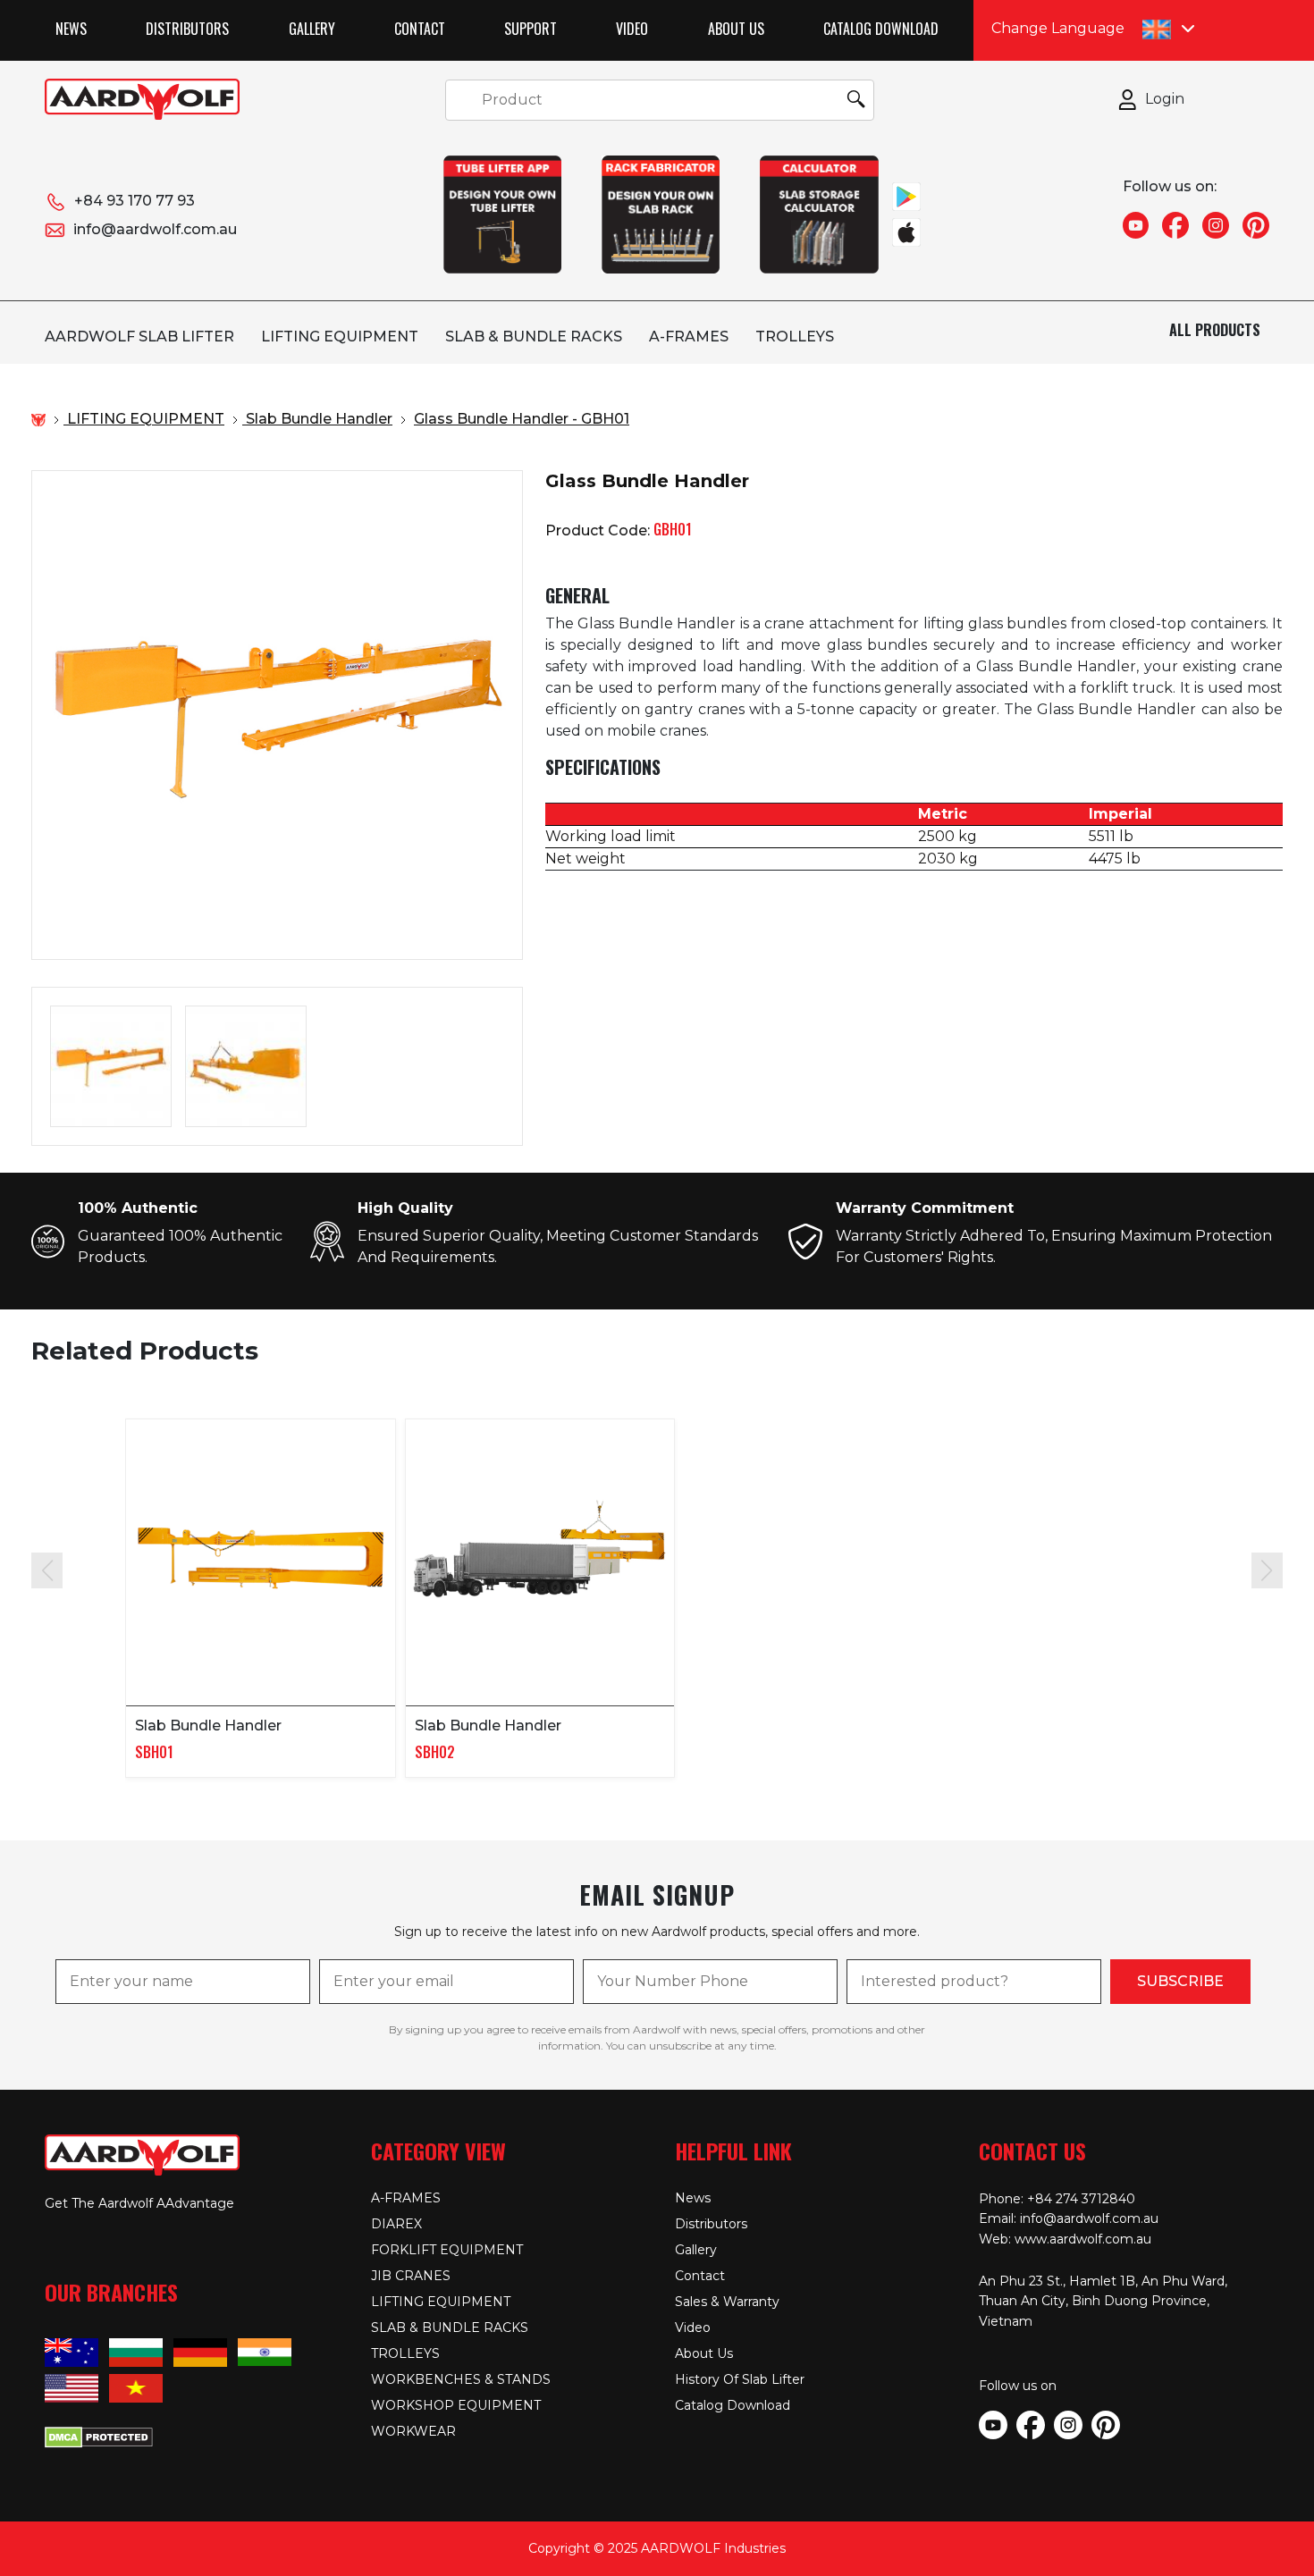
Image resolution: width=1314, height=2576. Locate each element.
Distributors (187, 29)
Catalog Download (881, 29)
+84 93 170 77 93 (135, 201)
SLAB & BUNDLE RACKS (534, 337)
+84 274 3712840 (1081, 2199)
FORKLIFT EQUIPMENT (447, 2250)
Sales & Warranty (727, 2302)
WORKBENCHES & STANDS (461, 2379)
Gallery (312, 29)
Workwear (413, 2431)
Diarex (396, 2224)
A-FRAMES (689, 337)
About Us (736, 29)
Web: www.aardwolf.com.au (1065, 2239)
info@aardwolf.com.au (155, 229)
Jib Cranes (411, 2276)
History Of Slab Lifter (740, 2379)
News (71, 29)
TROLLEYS (795, 337)
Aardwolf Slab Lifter (139, 337)
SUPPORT (531, 29)
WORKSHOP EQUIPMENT (456, 2405)
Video (632, 29)
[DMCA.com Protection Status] (99, 2435)
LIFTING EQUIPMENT (340, 337)
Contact (420, 29)
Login (1165, 99)
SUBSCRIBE (1180, 1981)
